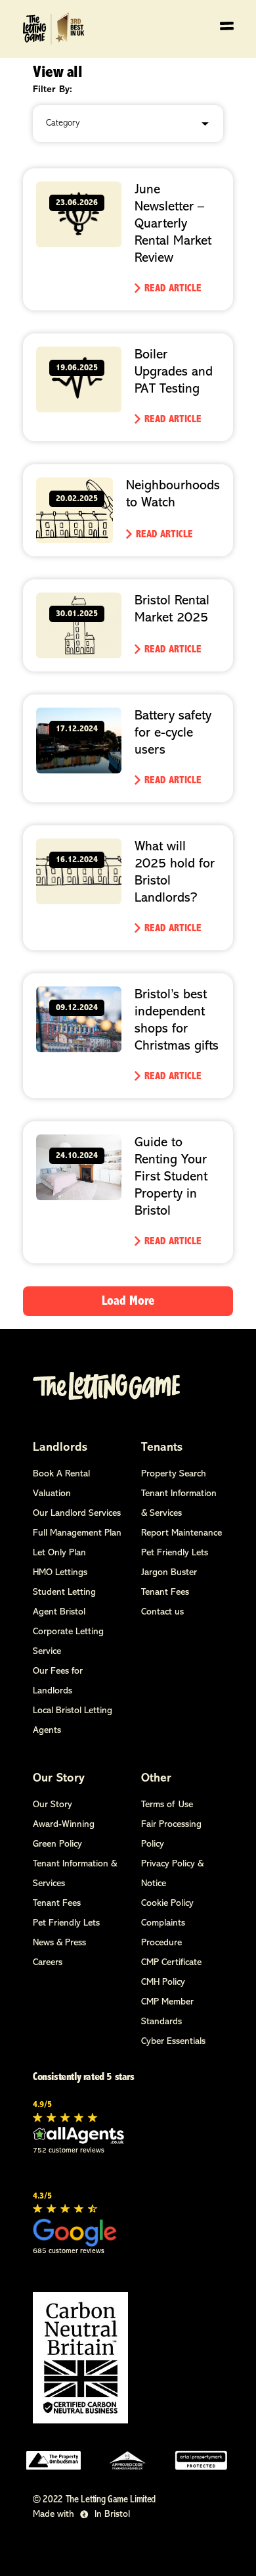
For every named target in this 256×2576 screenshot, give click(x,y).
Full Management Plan (77, 1533)
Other (156, 1779)
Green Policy (57, 1844)
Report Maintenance (181, 1533)
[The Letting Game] (55, 29)
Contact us (162, 1612)
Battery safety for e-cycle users (173, 733)
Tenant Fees (165, 1592)
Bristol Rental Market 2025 (172, 610)
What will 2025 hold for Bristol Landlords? (175, 873)
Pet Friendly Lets (175, 1553)
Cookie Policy (167, 1904)
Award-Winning (64, 1825)
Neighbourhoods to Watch (173, 495)
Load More (128, 1301)
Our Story (59, 1779)
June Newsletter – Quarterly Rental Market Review (173, 224)
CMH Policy (163, 1982)
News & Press (59, 1943)
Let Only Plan (59, 1553)
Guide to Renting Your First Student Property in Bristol (171, 1177)
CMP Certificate (171, 1963)
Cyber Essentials (173, 2042)
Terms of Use (167, 1805)
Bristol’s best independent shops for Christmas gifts (177, 1021)
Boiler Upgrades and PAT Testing (174, 372)
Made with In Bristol (81, 2515)
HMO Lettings (60, 1573)
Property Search (174, 1474)
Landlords (60, 1448)
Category (63, 123)
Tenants (162, 1448)
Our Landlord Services (77, 1514)
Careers (48, 1963)
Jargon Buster (169, 1573)
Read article (173, 289)
